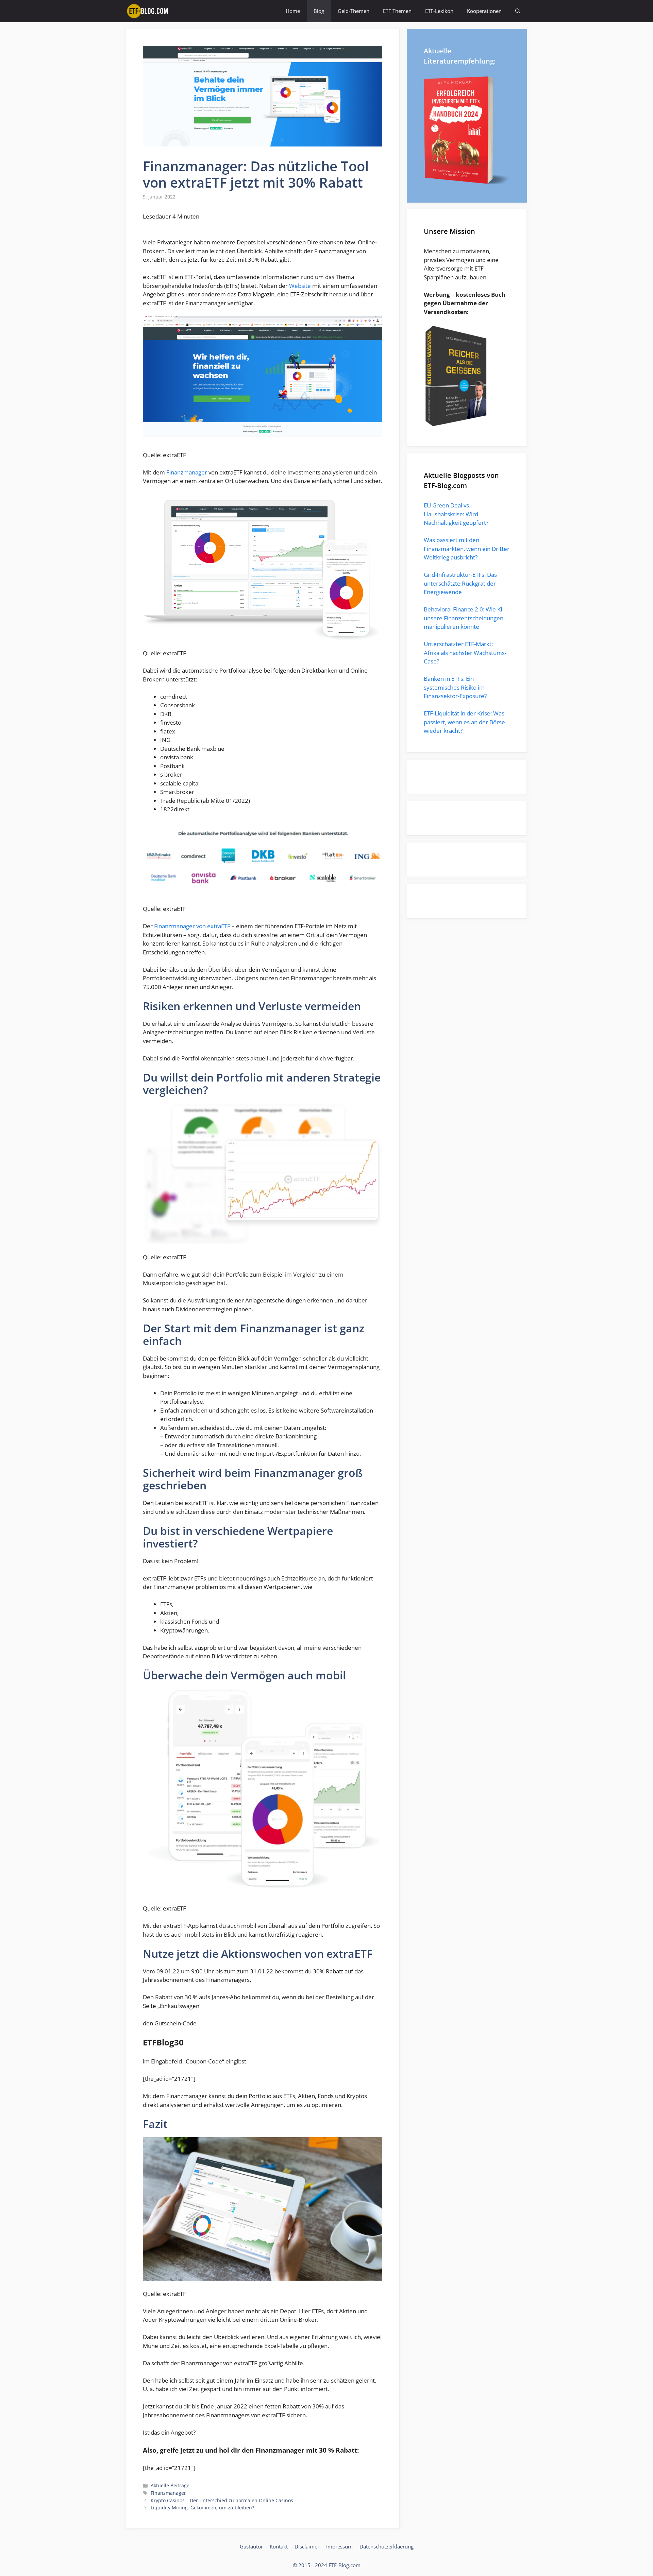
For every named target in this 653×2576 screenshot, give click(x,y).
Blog (319, 11)
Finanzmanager (187, 472)
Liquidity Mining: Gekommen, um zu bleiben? (202, 2508)
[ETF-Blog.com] (149, 11)
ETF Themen (397, 11)
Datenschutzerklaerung (387, 2546)
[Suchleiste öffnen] (518, 11)
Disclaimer (307, 2546)
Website (300, 286)
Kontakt (279, 2546)
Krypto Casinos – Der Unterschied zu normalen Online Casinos (222, 2500)
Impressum (339, 2546)
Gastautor (251, 2546)
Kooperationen (484, 11)
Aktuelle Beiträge (170, 2485)
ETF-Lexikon (439, 11)
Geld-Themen (354, 11)
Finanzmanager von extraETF (192, 926)
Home (293, 11)
